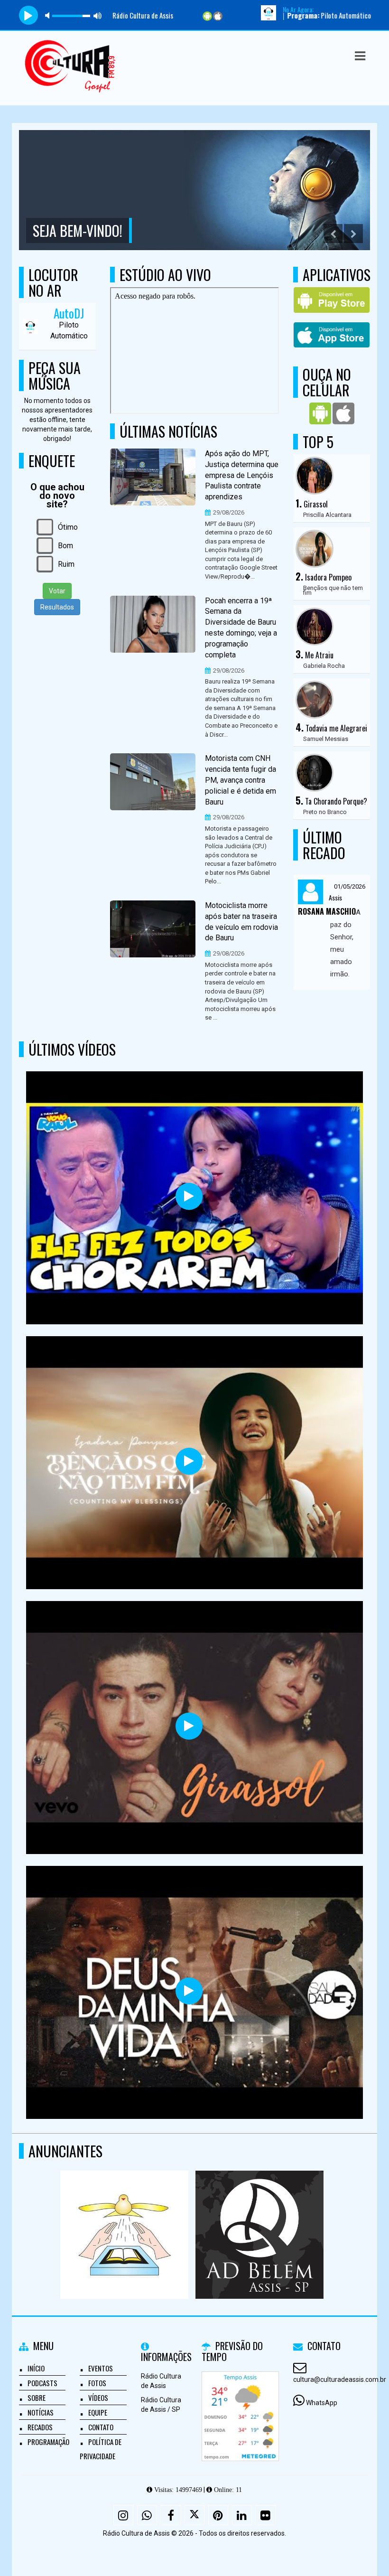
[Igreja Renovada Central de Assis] (259, 2217)
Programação (48, 2442)
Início (36, 2368)
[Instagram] (123, 2515)
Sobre (37, 2398)
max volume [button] (98, 15)
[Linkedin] (242, 2515)
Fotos (97, 2383)
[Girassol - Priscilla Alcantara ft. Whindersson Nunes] (189, 1726)
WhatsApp (322, 2403)
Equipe (98, 2412)
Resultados (57, 607)
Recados (40, 2427)
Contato (101, 2427)
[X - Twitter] (194, 2515)
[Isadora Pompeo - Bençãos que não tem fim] (189, 1461)
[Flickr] (266, 2515)
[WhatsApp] (147, 2515)
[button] (360, 56)
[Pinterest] (218, 2515)
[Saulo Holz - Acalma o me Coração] (189, 1196)
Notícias (41, 2412)
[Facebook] (171, 2515)
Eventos (101, 2368)
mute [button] (49, 15)
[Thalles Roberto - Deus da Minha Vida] (189, 1991)
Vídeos (98, 2398)
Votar (57, 591)
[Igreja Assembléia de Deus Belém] (124, 2217)
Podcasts (42, 2383)
